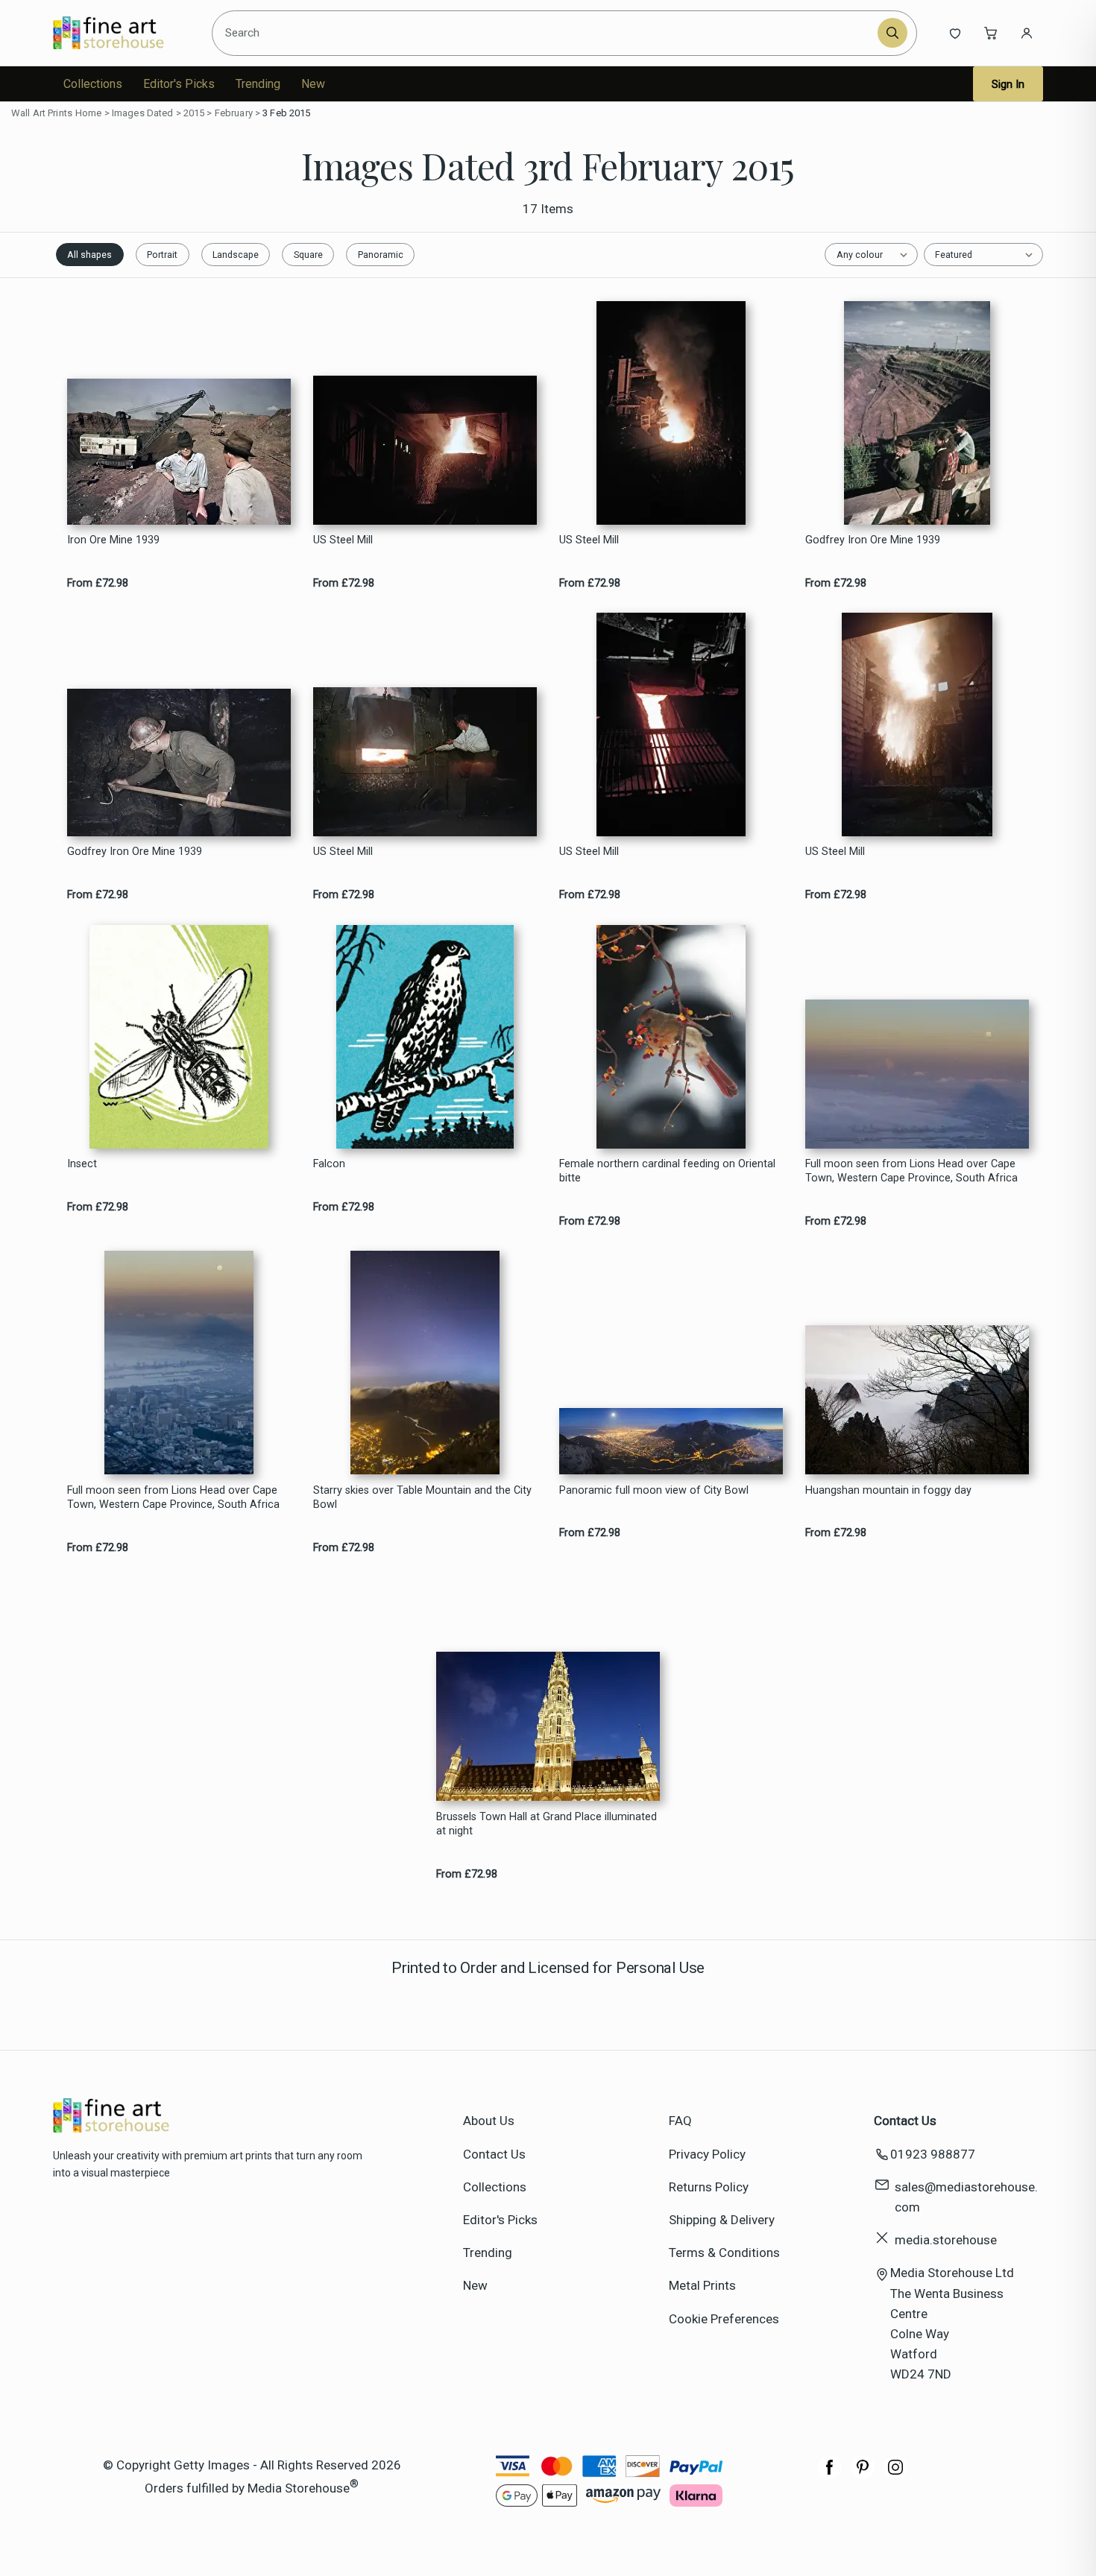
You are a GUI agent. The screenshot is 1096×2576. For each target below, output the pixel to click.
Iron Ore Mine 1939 (113, 540)
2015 (194, 113)
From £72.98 (98, 583)
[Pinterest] (863, 2475)
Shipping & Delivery (722, 2220)
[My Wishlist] (955, 33)
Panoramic (381, 255)
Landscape (236, 255)
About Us (489, 2121)
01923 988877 (933, 2154)
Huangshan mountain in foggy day (888, 1490)
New (313, 84)
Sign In (1008, 84)
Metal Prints (702, 2285)
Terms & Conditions (724, 2253)
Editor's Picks (179, 84)
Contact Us (494, 2154)
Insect (82, 1164)
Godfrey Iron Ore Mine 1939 (873, 540)
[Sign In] (1027, 33)
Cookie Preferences (724, 2319)
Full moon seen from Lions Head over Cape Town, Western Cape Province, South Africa (911, 1171)
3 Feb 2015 (286, 113)
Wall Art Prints (42, 113)
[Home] (121, 33)
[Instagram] (895, 2475)
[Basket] (991, 33)
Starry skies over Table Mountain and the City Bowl (422, 1497)
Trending (258, 84)
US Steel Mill (343, 540)
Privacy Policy (707, 2154)
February (234, 113)
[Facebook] (830, 2475)
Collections (93, 84)
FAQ (680, 2121)
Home (89, 113)
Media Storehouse (299, 2487)
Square (308, 255)
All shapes (89, 255)
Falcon (329, 1164)
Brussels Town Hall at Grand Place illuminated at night (547, 1824)
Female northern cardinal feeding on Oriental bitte (667, 1171)
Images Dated (143, 113)
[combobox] (547, 33)
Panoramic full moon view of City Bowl (654, 1490)
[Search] (892, 33)
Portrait (162, 255)
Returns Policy (709, 2187)
